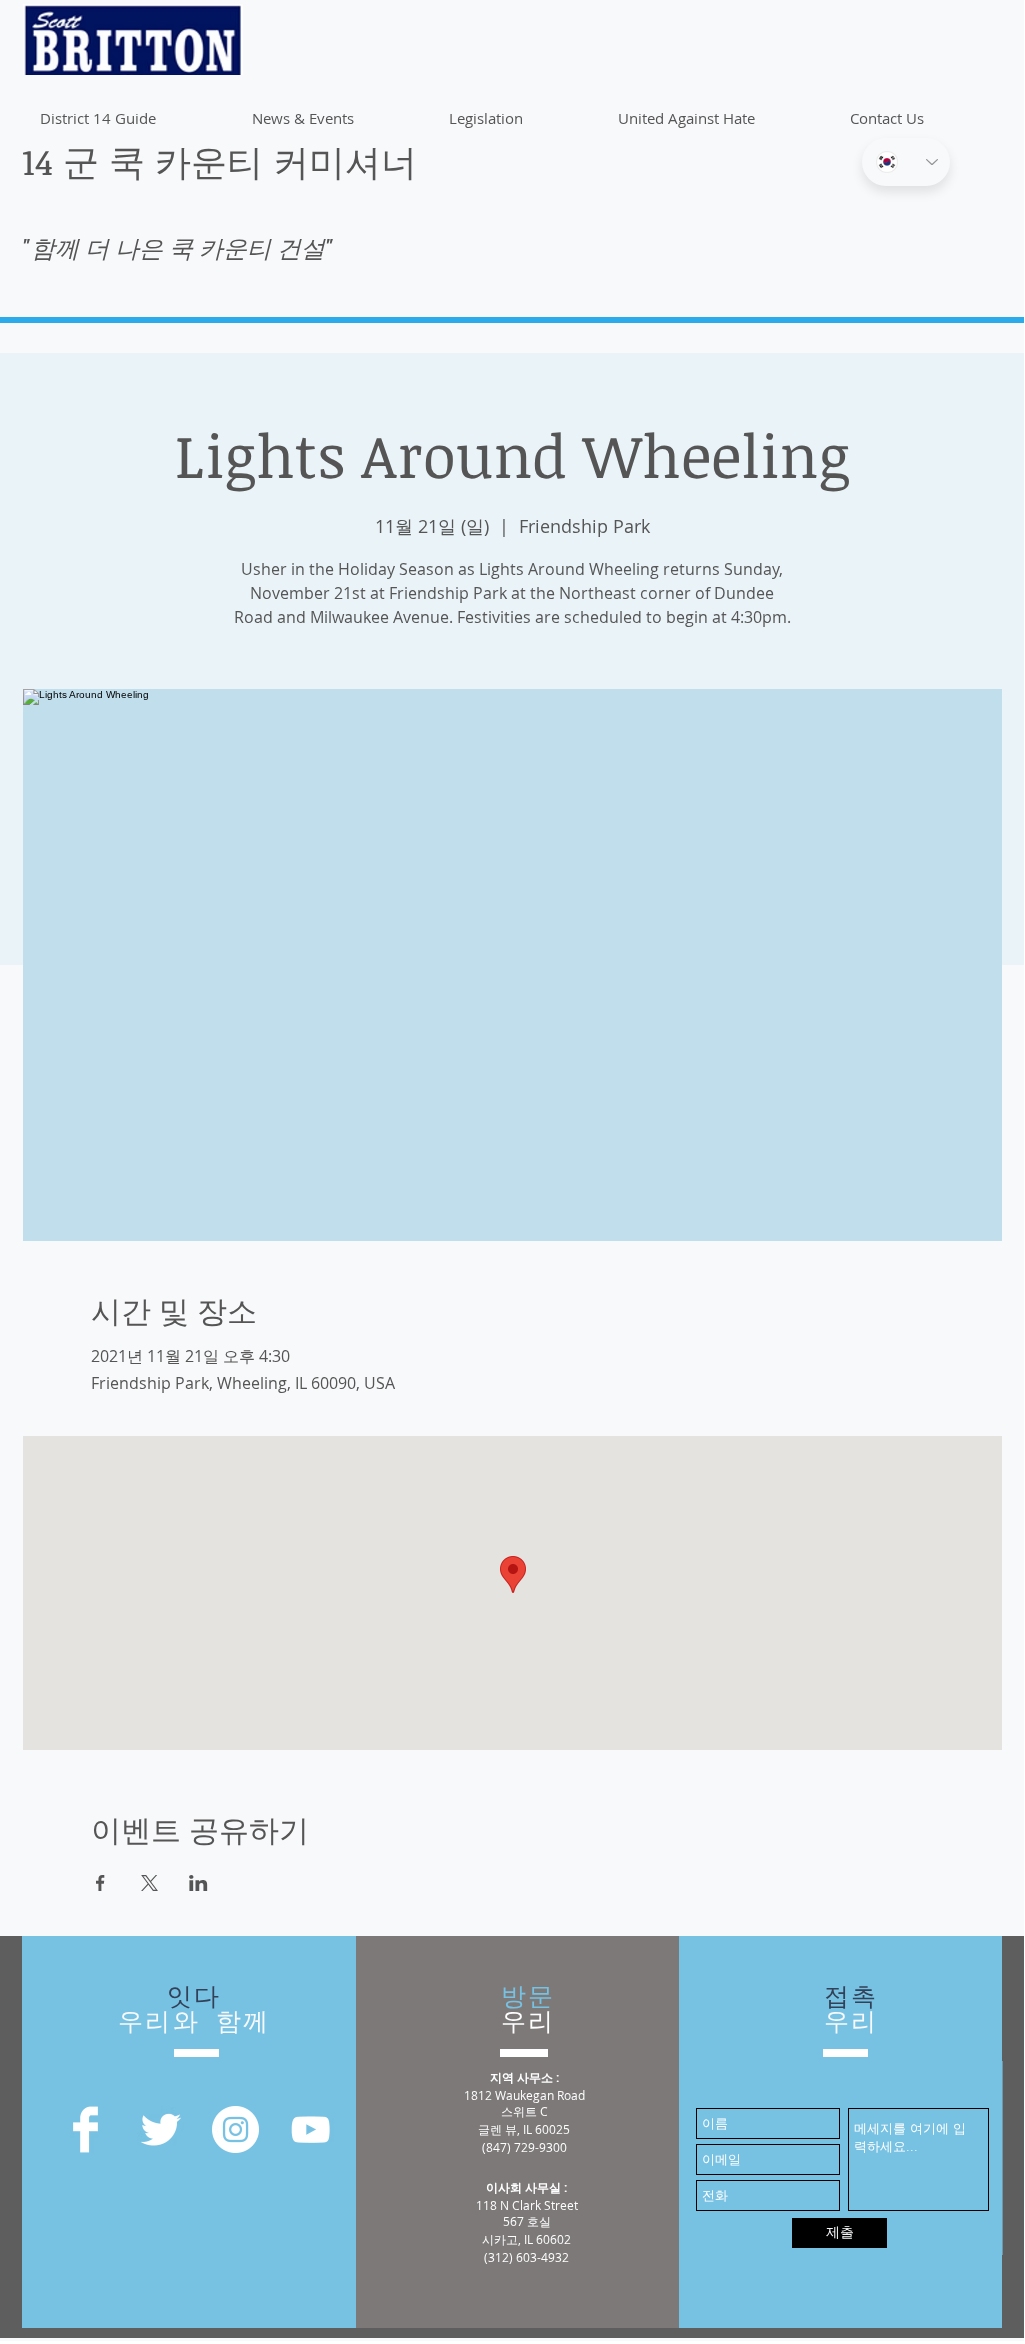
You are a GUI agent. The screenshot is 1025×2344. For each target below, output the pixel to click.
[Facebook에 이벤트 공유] (100, 1883)
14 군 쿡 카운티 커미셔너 (219, 160)
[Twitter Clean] (160, 2129)
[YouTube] (310, 2129)
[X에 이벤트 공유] (149, 1883)
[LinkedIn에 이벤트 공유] (198, 1883)
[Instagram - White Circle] (235, 2129)
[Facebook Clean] (85, 2129)
